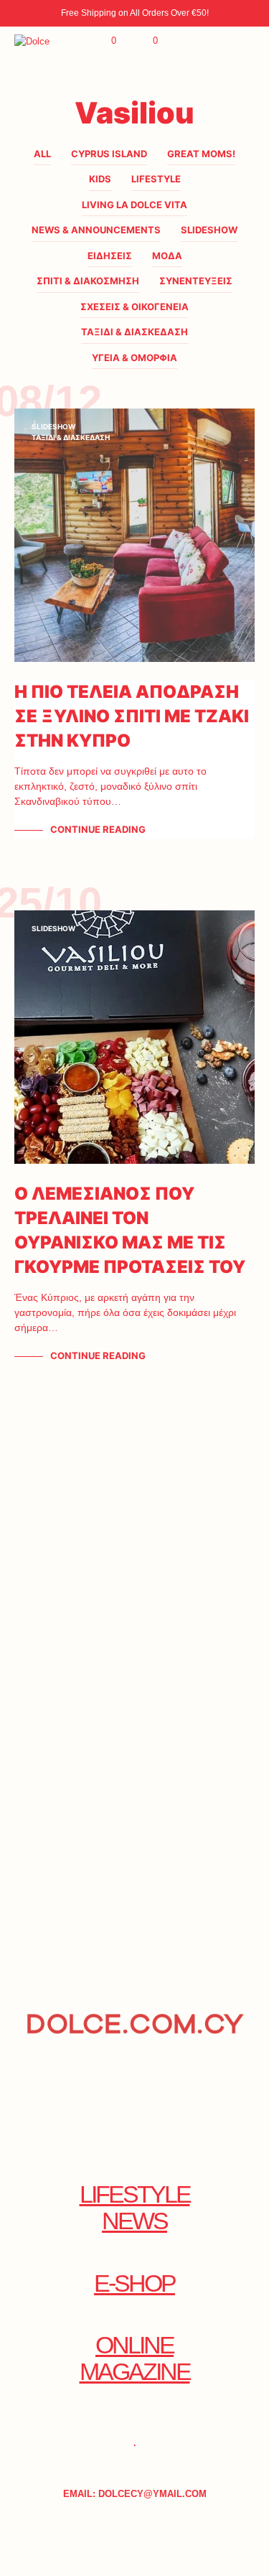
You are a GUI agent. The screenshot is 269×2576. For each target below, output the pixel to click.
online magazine (135, 2358)
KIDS (100, 179)
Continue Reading (98, 829)
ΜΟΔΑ (167, 256)
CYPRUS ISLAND (109, 154)
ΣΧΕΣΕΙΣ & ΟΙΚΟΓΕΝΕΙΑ (134, 307)
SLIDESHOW (209, 230)
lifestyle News (135, 2208)
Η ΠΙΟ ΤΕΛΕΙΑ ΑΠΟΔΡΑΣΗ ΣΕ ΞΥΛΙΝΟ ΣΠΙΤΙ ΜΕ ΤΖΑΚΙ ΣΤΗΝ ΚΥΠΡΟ (132, 716)
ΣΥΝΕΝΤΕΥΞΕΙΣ (196, 281)
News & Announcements (96, 230)
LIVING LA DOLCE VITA (134, 205)
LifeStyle (156, 179)
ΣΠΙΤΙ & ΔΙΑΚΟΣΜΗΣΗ (88, 281)
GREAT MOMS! (201, 154)
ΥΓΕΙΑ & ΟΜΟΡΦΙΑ (134, 358)
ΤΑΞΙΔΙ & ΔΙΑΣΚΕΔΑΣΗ (134, 332)
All (42, 154)
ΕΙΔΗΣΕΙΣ (110, 256)
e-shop (134, 2283)
